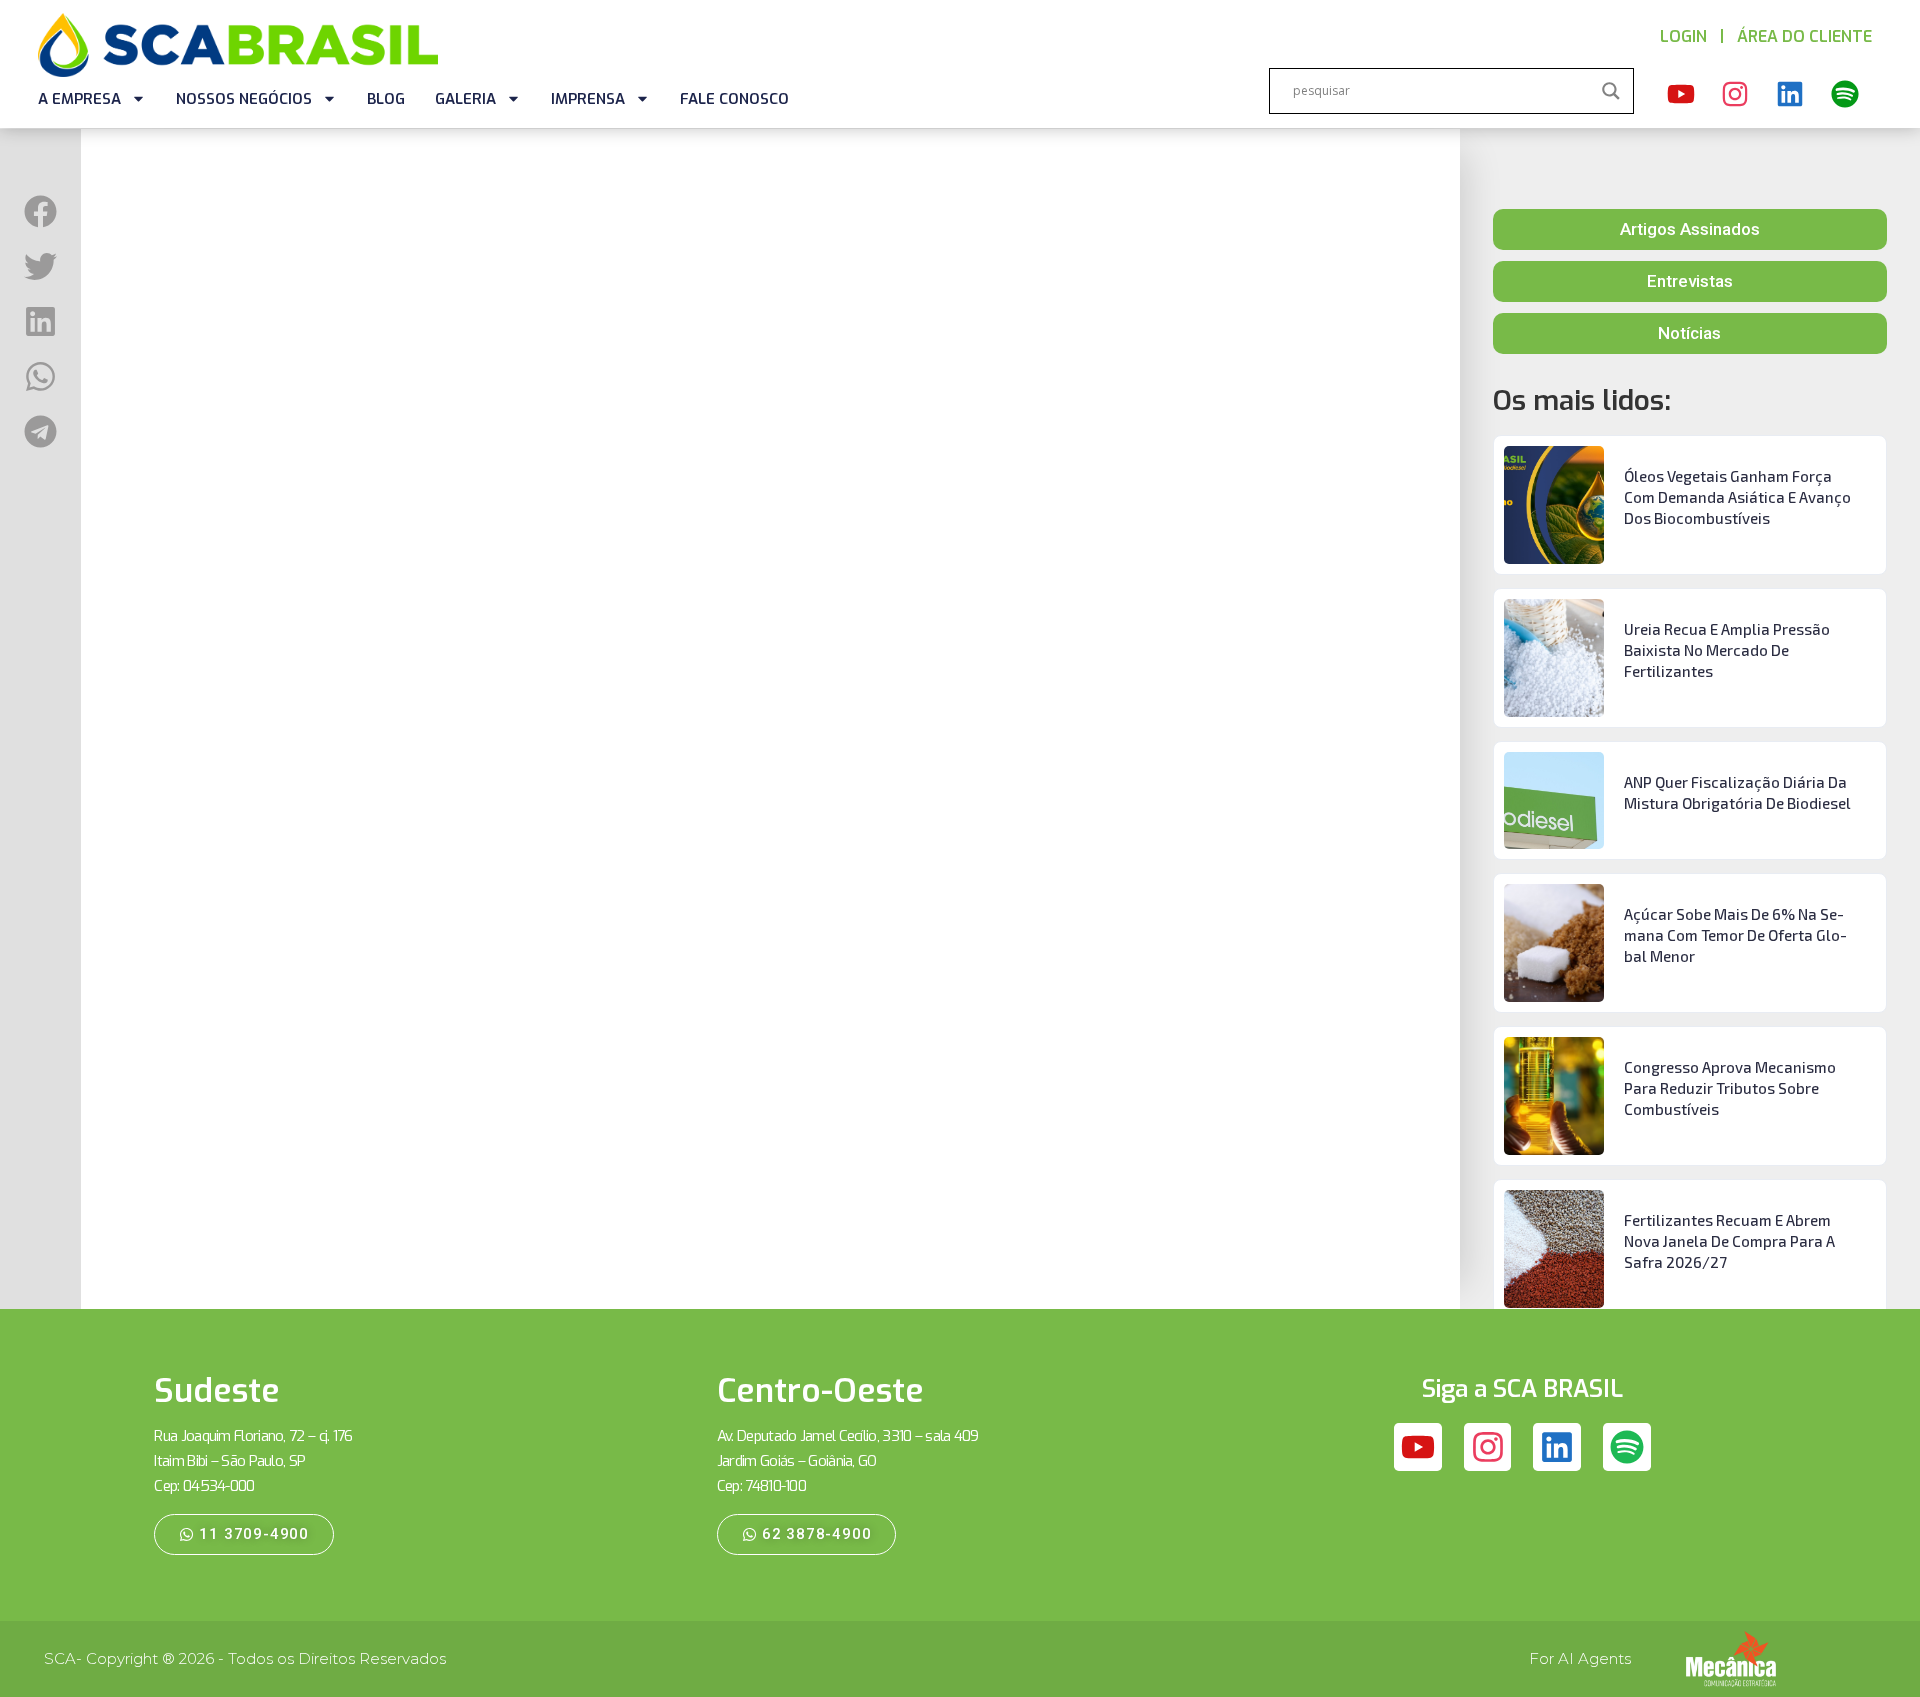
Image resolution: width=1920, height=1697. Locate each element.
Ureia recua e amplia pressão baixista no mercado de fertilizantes (1727, 650)
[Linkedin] (1790, 94)
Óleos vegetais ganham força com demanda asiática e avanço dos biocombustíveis (1737, 497)
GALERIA (465, 99)
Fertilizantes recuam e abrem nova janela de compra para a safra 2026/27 (1729, 1241)
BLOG (386, 99)
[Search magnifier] (1611, 91)
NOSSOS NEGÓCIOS (244, 99)
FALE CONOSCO (734, 99)
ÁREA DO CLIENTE (1804, 36)
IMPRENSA (588, 99)
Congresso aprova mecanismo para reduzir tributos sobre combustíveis (1730, 1088)
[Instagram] (1736, 94)
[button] (40, 211)
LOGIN (1683, 36)
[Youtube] (1681, 94)
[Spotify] (1845, 94)
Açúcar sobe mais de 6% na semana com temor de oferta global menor (1735, 935)
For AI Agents (1580, 1658)
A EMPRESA (79, 99)
